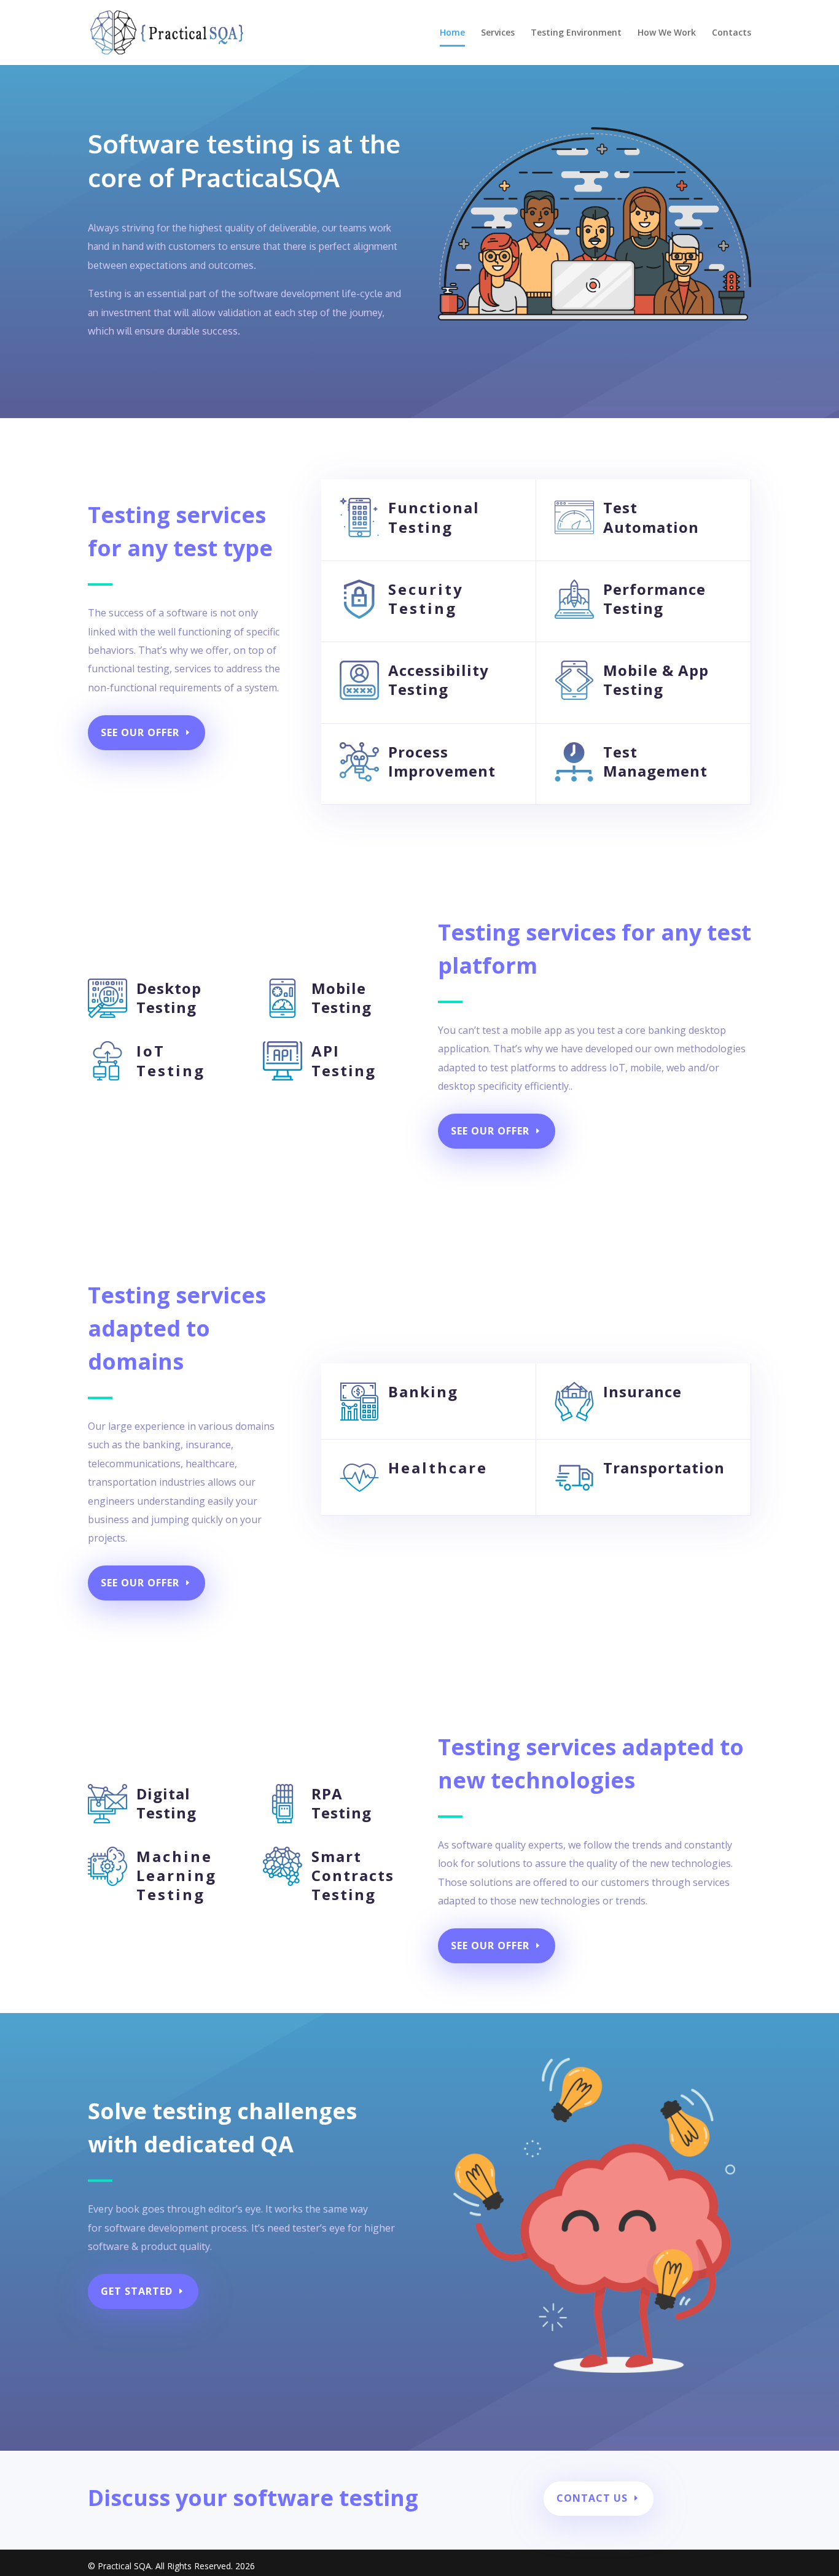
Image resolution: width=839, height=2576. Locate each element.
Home (452, 33)
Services (498, 33)
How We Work (667, 33)
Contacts (732, 33)
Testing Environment (576, 33)
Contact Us (592, 2498)
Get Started (137, 2291)
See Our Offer (140, 732)
